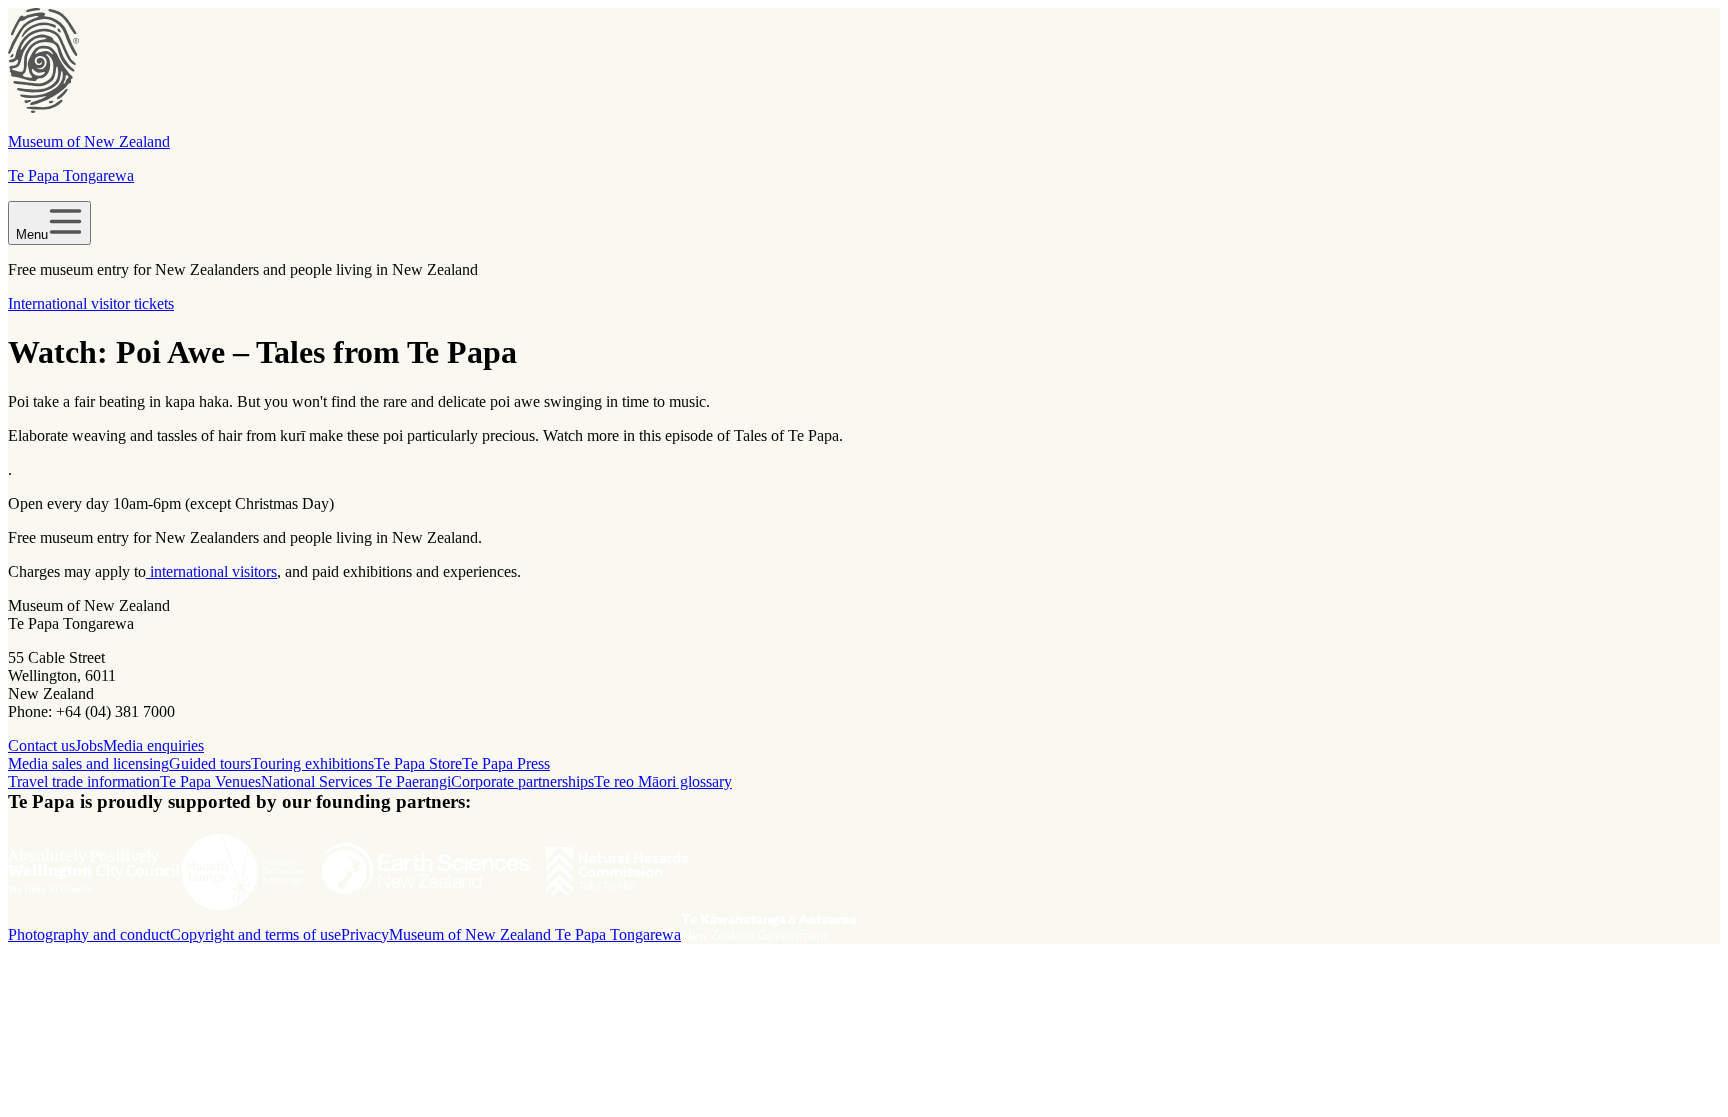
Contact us (41, 745)
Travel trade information (84, 781)
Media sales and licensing (88, 763)
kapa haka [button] (197, 401)
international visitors (211, 571)
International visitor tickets (91, 303)
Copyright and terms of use (255, 934)
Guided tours (210, 763)
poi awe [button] (515, 401)
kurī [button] (292, 435)
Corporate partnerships (522, 781)
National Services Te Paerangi (356, 781)
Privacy (365, 934)
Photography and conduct (89, 934)
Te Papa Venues (210, 781)
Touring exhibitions (312, 763)
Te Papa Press (506, 763)
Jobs (89, 745)
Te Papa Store (418, 763)
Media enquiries (153, 745)
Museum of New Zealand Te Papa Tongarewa (535, 934)
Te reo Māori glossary (663, 781)
